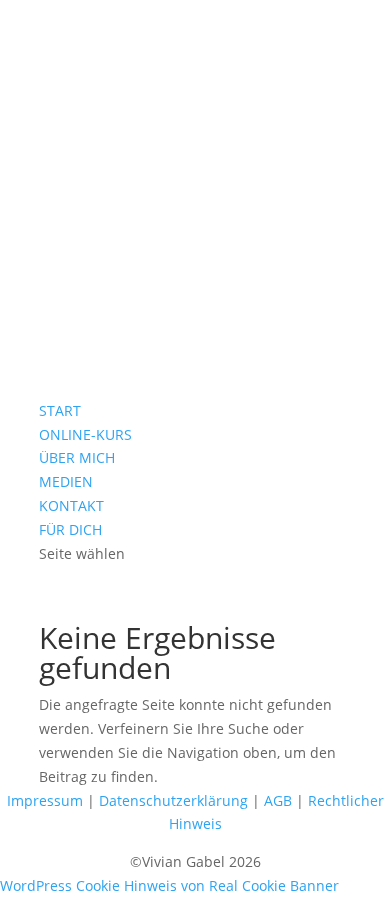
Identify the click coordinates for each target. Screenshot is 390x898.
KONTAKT (71, 505)
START (60, 410)
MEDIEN (66, 481)
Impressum (45, 800)
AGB (278, 800)
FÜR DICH (70, 529)
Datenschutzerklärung (173, 800)
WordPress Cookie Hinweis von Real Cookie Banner (169, 885)
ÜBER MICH (77, 457)
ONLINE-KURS (85, 434)
